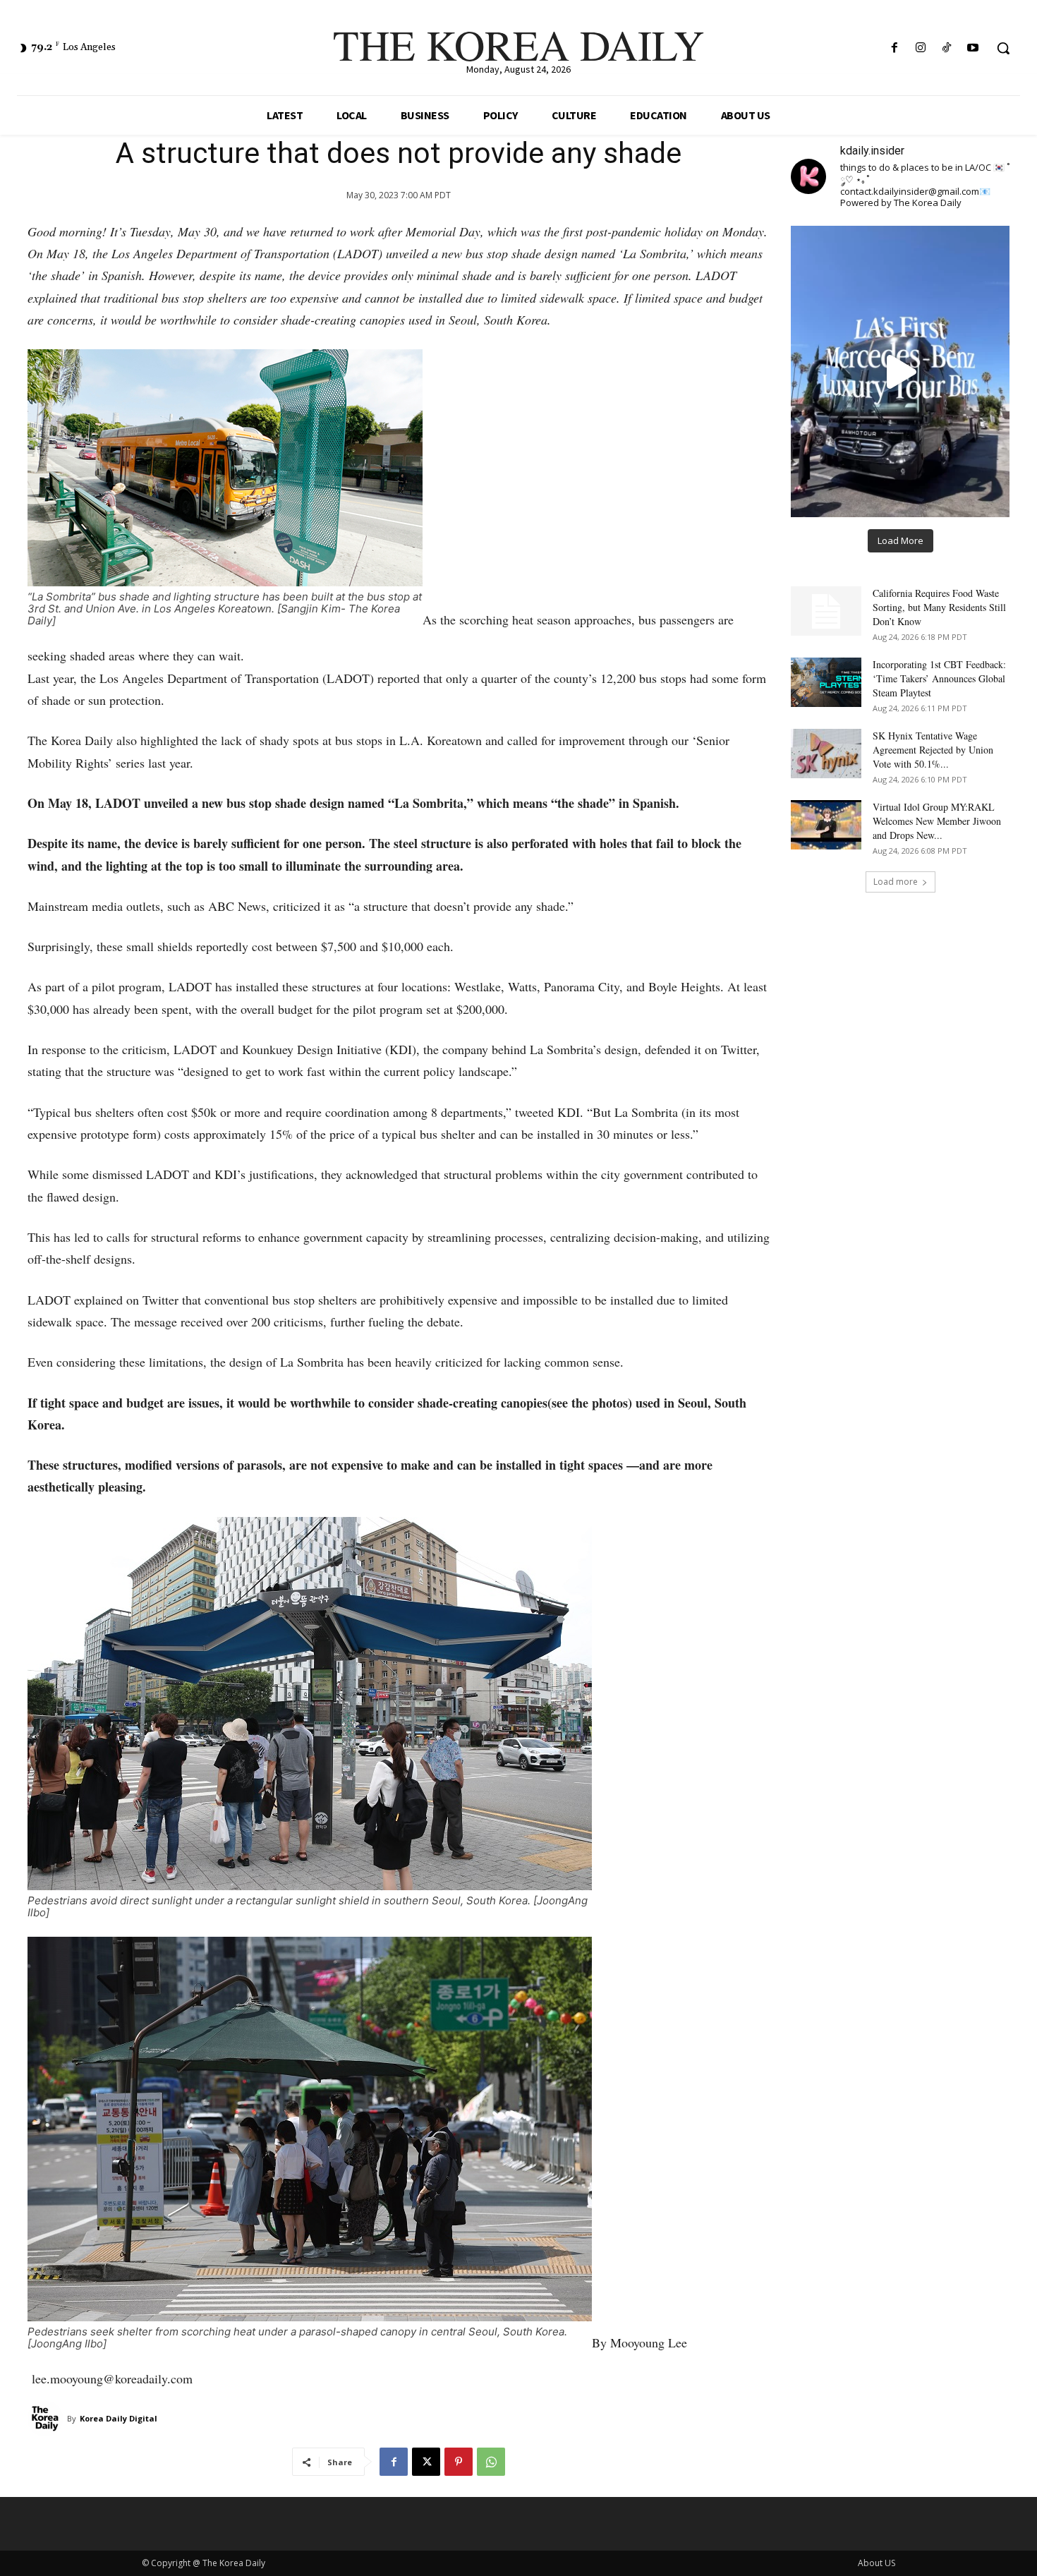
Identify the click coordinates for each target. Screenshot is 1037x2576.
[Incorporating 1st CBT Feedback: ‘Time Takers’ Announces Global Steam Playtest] (826, 682)
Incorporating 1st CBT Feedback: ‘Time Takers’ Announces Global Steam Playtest (939, 678)
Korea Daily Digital (119, 2418)
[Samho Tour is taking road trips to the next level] (900, 371)
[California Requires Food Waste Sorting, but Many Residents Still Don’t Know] (826, 611)
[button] (1003, 48)
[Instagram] (920, 48)
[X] (426, 2462)
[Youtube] (973, 48)
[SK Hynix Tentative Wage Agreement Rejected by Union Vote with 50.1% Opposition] (826, 754)
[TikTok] (947, 48)
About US (877, 2563)
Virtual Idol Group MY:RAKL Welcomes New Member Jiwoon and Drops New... (937, 821)
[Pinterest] (459, 2462)
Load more (896, 882)
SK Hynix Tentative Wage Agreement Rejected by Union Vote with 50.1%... (933, 750)
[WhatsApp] (491, 2462)
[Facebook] (894, 48)
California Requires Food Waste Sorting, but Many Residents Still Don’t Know (939, 607)
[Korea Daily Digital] (47, 2419)
